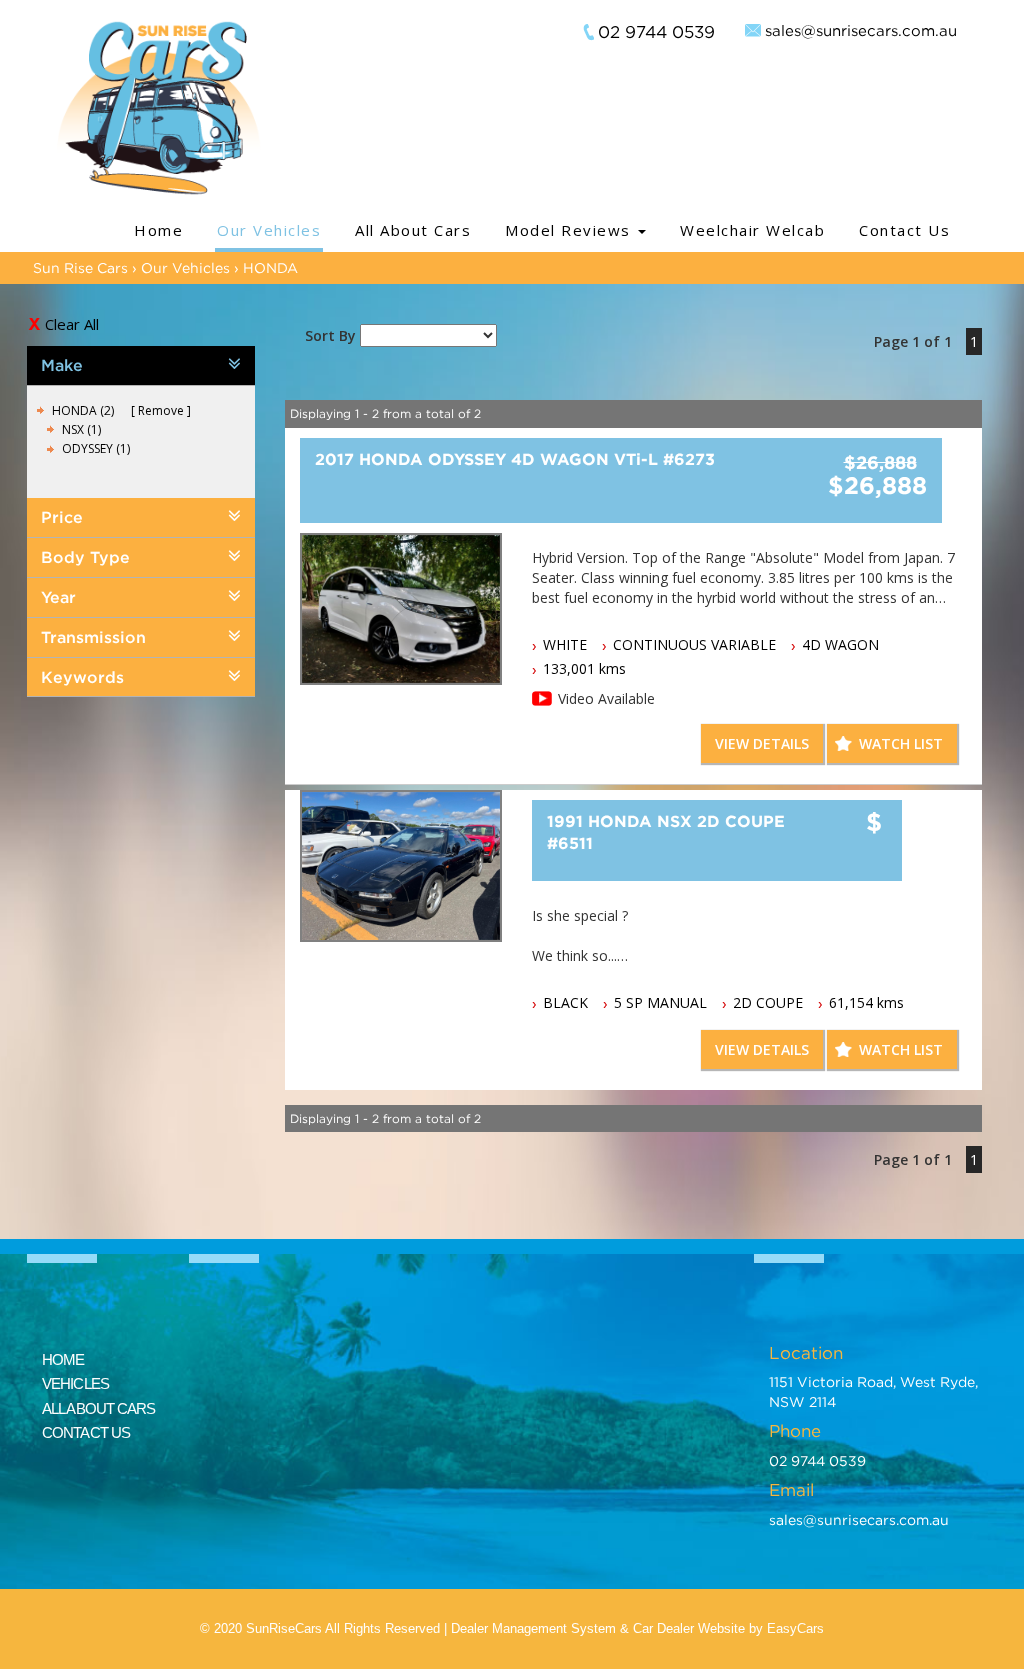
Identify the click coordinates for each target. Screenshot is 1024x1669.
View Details (762, 743)
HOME (63, 1359)
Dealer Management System (533, 1628)
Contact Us (904, 230)
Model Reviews (570, 230)
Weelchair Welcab (752, 230)
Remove (161, 410)
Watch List (901, 743)
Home (158, 230)
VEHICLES (75, 1383)
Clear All (72, 324)
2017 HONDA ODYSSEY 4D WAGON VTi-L (515, 459)
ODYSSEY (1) (96, 448)
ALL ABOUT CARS (98, 1408)
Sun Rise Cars (80, 267)
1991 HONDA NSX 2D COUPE (666, 832)
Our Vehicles (269, 230)
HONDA (270, 267)
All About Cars (413, 230)
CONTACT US (86, 1432)
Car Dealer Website (689, 1628)
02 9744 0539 (656, 32)
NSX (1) (81, 429)
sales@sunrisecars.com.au (861, 30)
